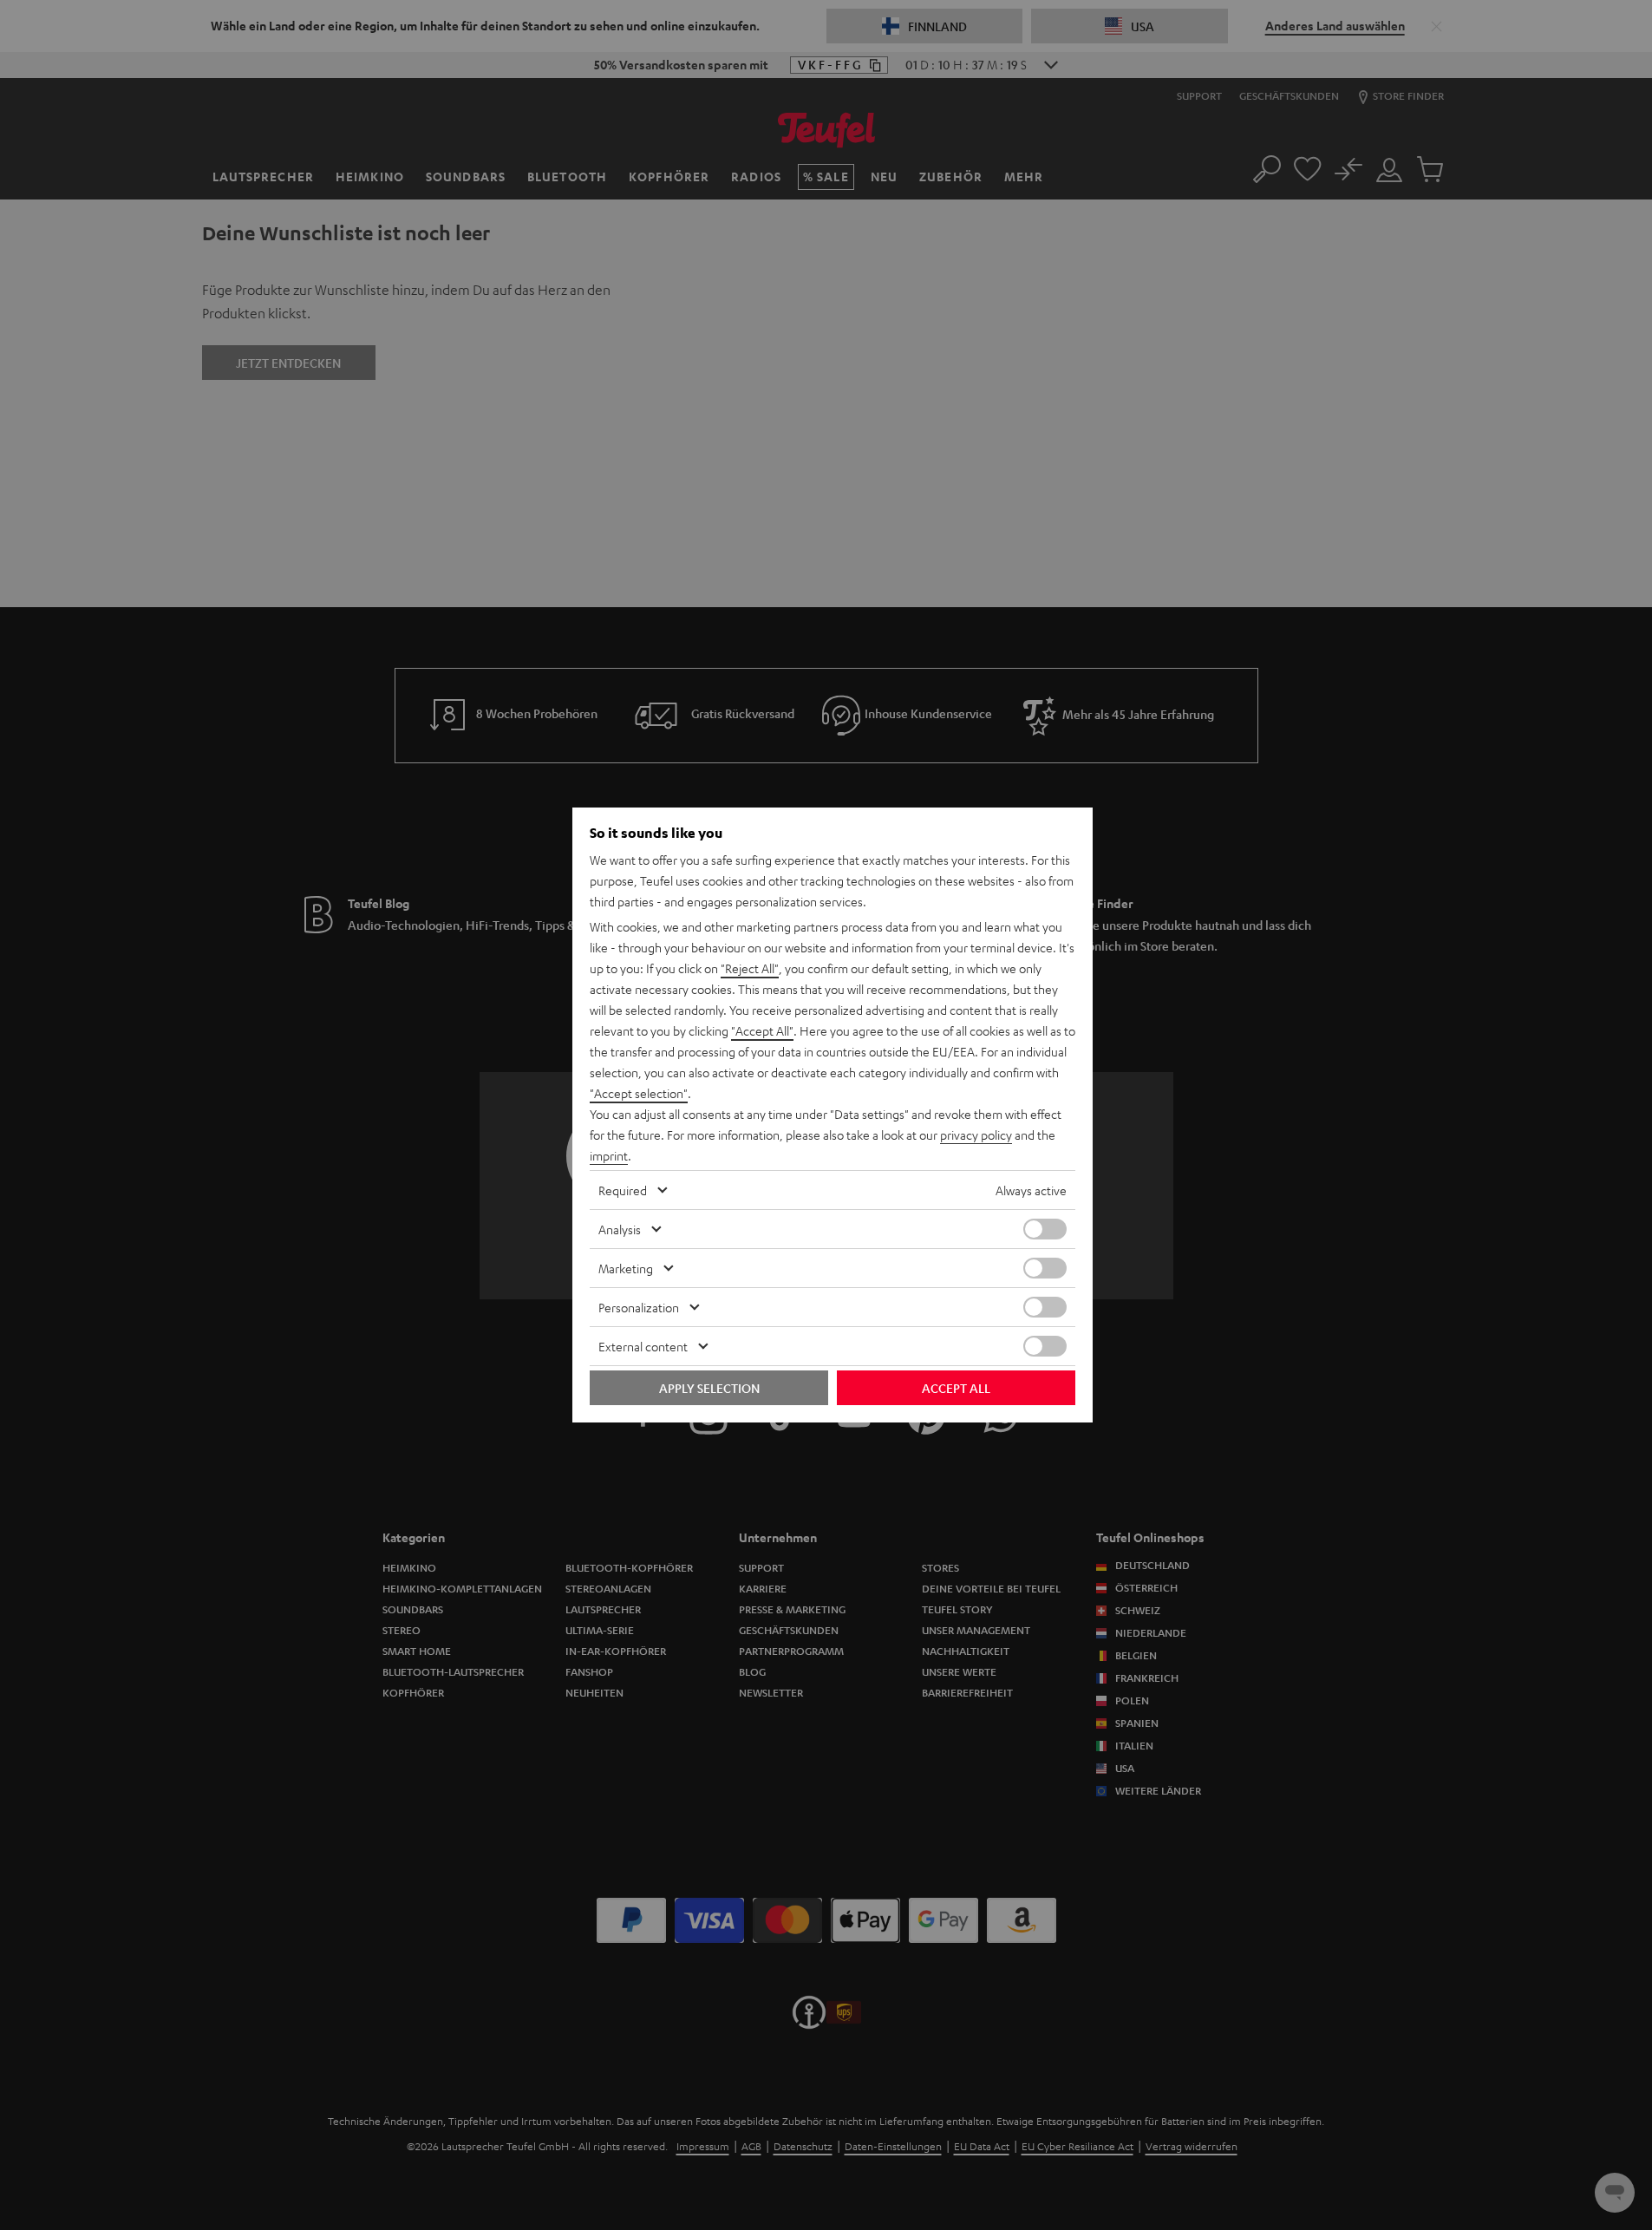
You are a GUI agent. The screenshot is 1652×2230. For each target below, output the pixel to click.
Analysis (620, 1229)
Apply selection (709, 1388)
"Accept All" (762, 1030)
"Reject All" (750, 968)
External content (643, 1346)
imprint (609, 1155)
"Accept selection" (639, 1093)
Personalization (639, 1307)
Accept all (956, 1388)
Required (623, 1190)
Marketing (626, 1268)
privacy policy (976, 1135)
